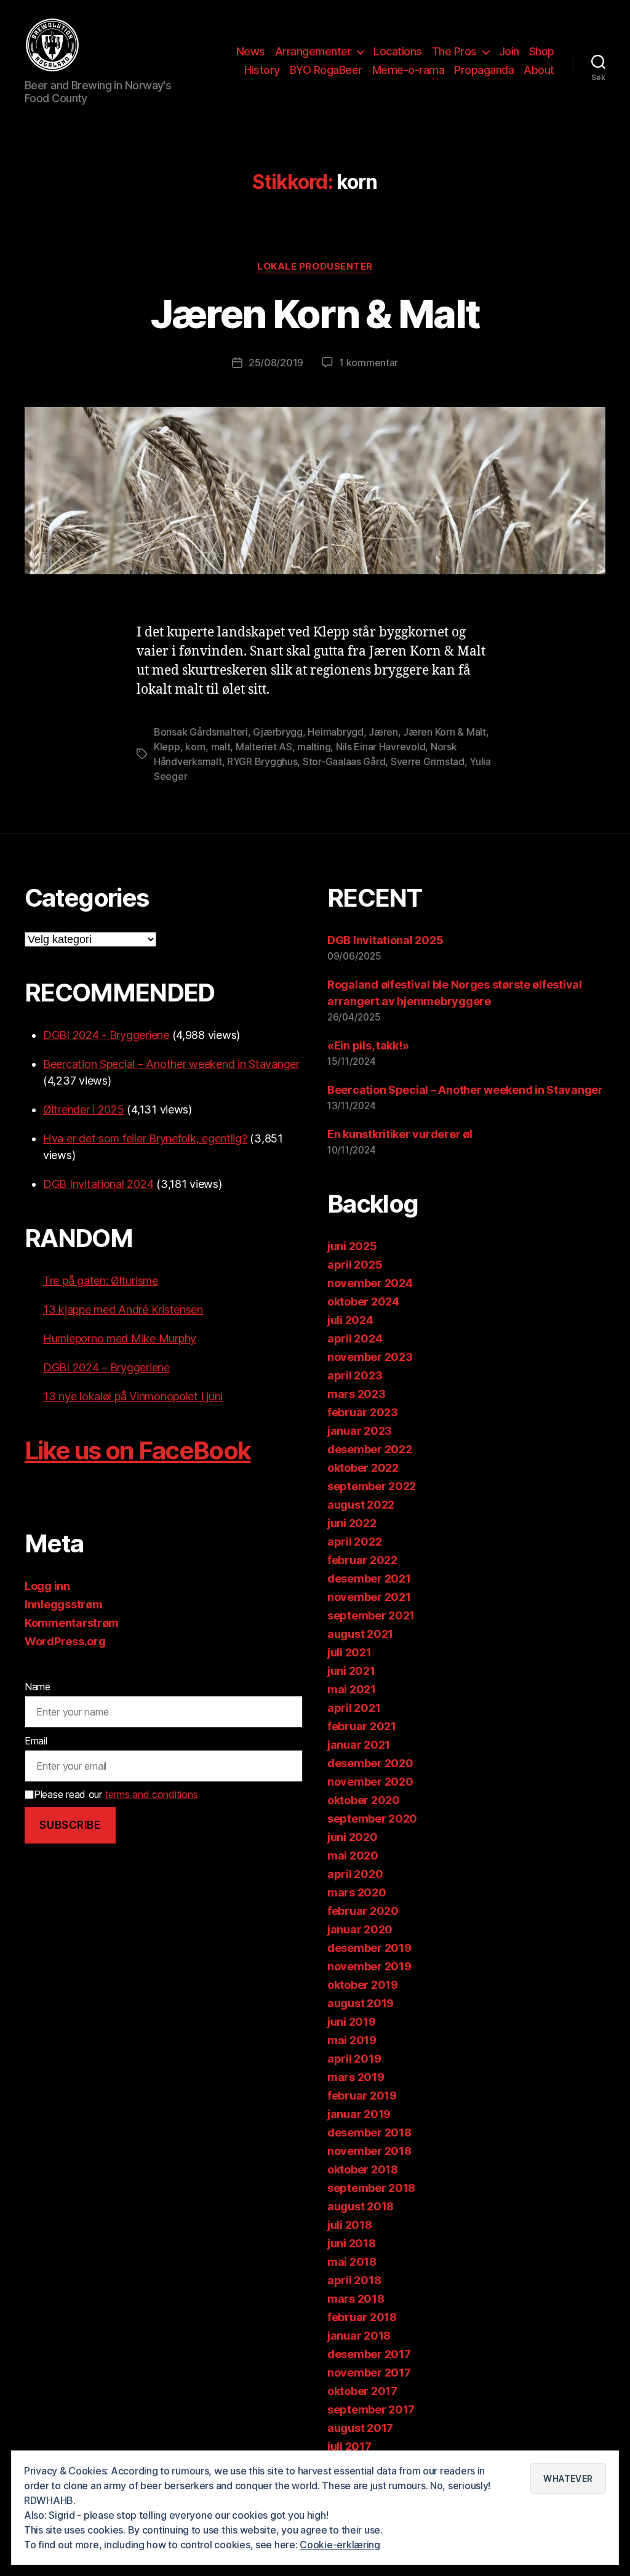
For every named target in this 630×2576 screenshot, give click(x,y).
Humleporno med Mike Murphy (120, 1338)
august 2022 (361, 1505)
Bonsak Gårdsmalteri (201, 732)
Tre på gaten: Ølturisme (101, 1281)
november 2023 (370, 1357)
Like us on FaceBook (138, 1451)
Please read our (116, 1794)
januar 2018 (359, 2336)
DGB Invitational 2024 (98, 1184)
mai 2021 (352, 1689)
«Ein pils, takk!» (368, 1045)
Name (38, 1687)
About (539, 70)
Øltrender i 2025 (84, 1109)
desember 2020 (370, 1763)
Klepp (167, 747)
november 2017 (369, 2373)
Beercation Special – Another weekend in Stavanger (171, 1064)
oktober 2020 (364, 1800)
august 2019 (361, 2003)
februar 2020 (363, 1911)
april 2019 (354, 2059)
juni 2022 (352, 1523)
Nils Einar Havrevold (381, 747)
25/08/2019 (276, 363)
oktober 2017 (362, 2391)
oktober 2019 (363, 1985)
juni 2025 (352, 1246)
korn (195, 747)
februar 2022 (362, 1560)
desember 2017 (369, 2354)
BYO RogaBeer (326, 70)
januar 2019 (359, 2114)
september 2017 (371, 2409)
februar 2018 (362, 2317)
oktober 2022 (363, 1468)
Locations (398, 51)
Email (36, 1741)
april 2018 (354, 2280)
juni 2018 (352, 2243)
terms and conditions (152, 1794)
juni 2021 (351, 1671)
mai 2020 (353, 1856)
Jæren (383, 732)
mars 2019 (356, 2077)
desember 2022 (370, 1449)
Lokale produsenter (315, 267)
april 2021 (354, 1708)
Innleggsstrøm (64, 1604)
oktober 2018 (363, 2169)
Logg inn (47, 1586)
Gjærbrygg (278, 732)
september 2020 (372, 1819)
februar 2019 (362, 2096)
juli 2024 (350, 1320)
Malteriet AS (264, 747)
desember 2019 (369, 1948)
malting (314, 747)
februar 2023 (363, 1412)
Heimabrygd (335, 732)
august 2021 (360, 1634)
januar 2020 (360, 1929)
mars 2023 (357, 1394)
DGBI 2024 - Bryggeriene (106, 1035)
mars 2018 (356, 2299)
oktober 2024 (363, 1302)
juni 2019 (352, 2022)
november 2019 (369, 1966)
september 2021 (371, 1615)
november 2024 (370, 1283)
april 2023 (355, 1375)
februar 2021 (362, 1726)
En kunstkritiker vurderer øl (400, 1134)
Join (509, 51)
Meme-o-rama (409, 70)
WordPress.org (65, 1641)
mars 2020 (357, 1892)
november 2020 (370, 1782)
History (262, 70)
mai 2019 (352, 2040)
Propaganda (484, 70)
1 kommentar (369, 363)
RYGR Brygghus (262, 761)
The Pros (454, 51)
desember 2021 (369, 1579)
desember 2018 (369, 2133)
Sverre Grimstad (428, 761)
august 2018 (361, 2206)
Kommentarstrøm (72, 1623)
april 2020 (355, 1874)
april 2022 (354, 1542)
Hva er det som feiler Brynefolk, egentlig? (145, 1138)
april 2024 (355, 1338)
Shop (542, 51)
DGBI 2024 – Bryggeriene (106, 1367)
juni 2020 (353, 1837)
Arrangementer (313, 51)
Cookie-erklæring (340, 2545)
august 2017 (360, 2428)
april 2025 (355, 1265)
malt (221, 747)
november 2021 (369, 1597)
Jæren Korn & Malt (315, 314)
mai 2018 (352, 2262)
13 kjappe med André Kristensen (123, 1310)
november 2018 (369, 2151)
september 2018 (371, 2188)
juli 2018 (350, 2225)
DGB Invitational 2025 (385, 940)
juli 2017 (349, 2446)
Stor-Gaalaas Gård (344, 761)
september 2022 (372, 1486)
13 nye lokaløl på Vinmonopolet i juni (133, 1396)
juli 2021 (349, 1652)
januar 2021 (359, 1745)
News (251, 51)
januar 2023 (360, 1431)
